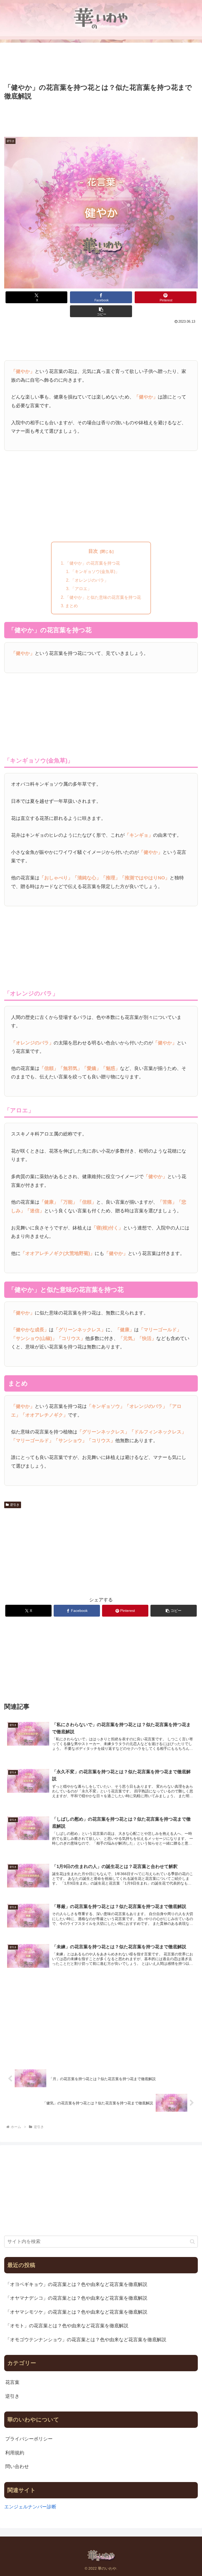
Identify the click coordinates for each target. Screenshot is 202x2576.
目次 (93, 551)
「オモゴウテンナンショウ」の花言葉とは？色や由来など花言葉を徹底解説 (86, 2340)
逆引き (15, 1505)
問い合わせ (17, 2467)
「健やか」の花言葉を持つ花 (93, 563)
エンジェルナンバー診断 (30, 2507)
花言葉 (12, 2382)
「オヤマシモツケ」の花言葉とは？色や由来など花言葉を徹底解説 (76, 2312)
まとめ (72, 606)
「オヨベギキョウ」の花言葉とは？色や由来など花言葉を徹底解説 (76, 2284)
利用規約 (15, 2453)
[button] (101, 311)
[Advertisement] (101, 63)
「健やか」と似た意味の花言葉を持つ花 (103, 597)
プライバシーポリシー (29, 2439)
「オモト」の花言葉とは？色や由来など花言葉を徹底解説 (67, 2326)
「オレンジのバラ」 (89, 580)
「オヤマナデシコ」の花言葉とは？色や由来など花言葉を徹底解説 (76, 2298)
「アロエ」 (81, 589)
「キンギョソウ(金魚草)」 (95, 571)
